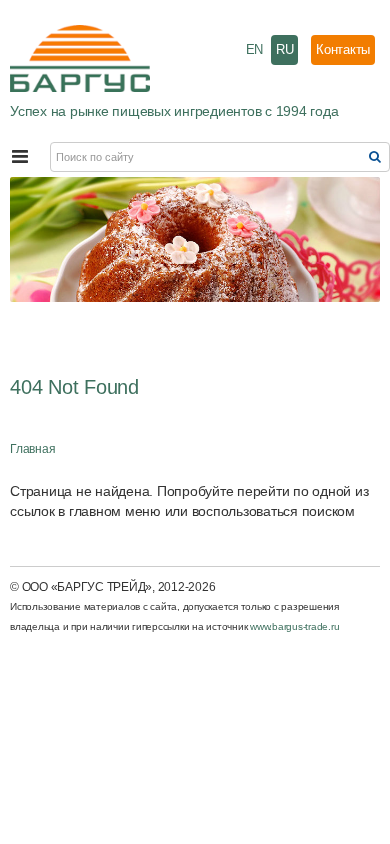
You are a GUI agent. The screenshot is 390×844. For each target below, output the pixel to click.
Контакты (343, 49)
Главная (32, 449)
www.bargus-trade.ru (294, 626)
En (255, 49)
